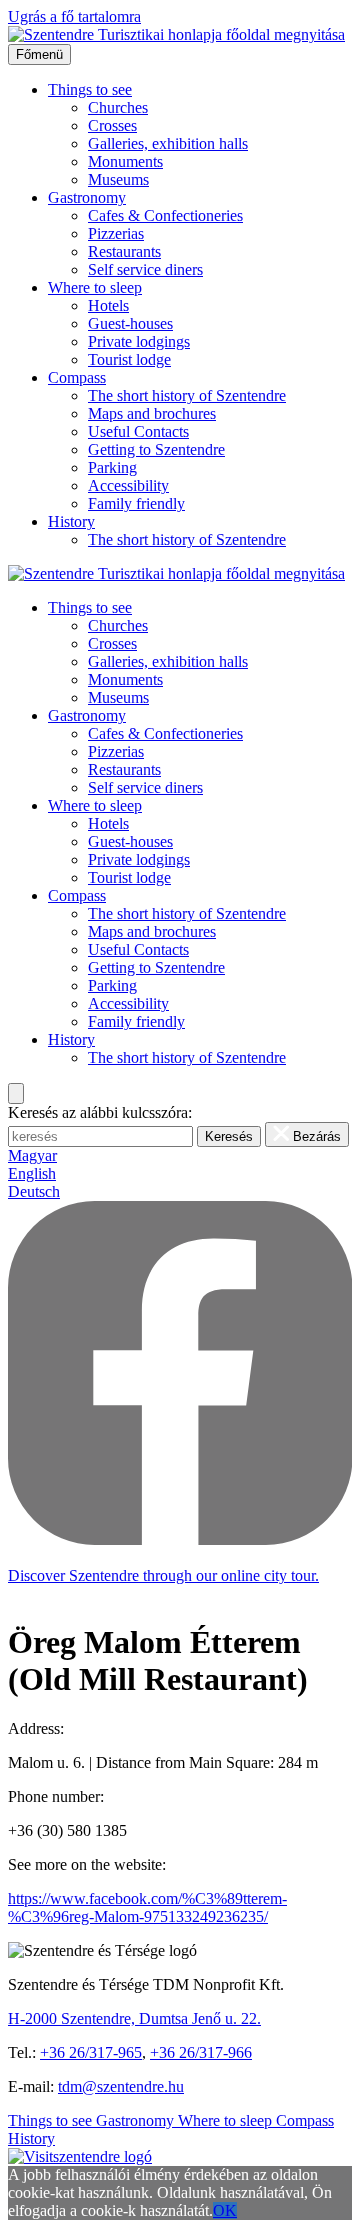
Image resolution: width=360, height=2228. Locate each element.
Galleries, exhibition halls (168, 143)
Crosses (112, 125)
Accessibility (128, 485)
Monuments (125, 161)
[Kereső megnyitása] (16, 1093)
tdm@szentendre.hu (121, 2086)
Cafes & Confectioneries (165, 215)
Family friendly (136, 503)
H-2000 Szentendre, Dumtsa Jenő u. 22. (134, 2018)
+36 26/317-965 (91, 2052)
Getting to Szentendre (156, 449)
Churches (118, 107)
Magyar (32, 1155)
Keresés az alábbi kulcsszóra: (100, 1112)
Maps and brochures (152, 413)
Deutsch (34, 1191)
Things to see (90, 89)
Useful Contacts (138, 431)
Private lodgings (139, 341)
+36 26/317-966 (201, 2052)
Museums (118, 179)
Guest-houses (130, 323)
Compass (77, 377)
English (32, 1173)
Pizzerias (116, 233)
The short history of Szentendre (187, 395)
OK (225, 2210)
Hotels (108, 305)
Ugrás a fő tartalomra (74, 16)
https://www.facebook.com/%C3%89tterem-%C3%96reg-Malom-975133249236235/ (147, 1907)
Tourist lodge (129, 359)
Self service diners (145, 269)
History (71, 521)
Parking (112, 467)
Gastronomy (87, 197)
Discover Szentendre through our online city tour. (163, 1575)
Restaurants (124, 251)
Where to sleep (95, 287)
